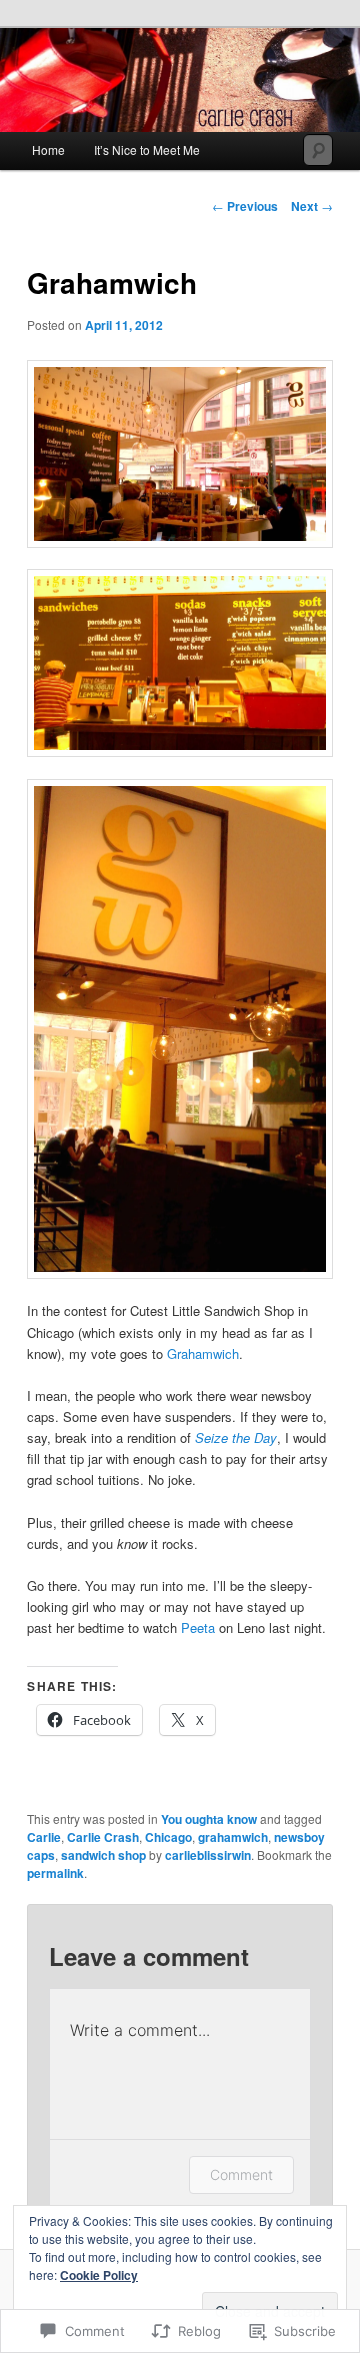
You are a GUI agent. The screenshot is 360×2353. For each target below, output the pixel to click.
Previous (245, 206)
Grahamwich (203, 1353)
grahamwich (233, 1837)
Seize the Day (236, 1437)
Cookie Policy (99, 2275)
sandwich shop (103, 1855)
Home (48, 149)
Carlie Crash (103, 1837)
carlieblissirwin (208, 1855)
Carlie (44, 1837)
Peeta (198, 1627)
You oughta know (209, 1819)
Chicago (168, 1837)
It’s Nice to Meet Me (147, 149)
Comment (241, 2174)
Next (312, 206)
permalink (55, 1873)
